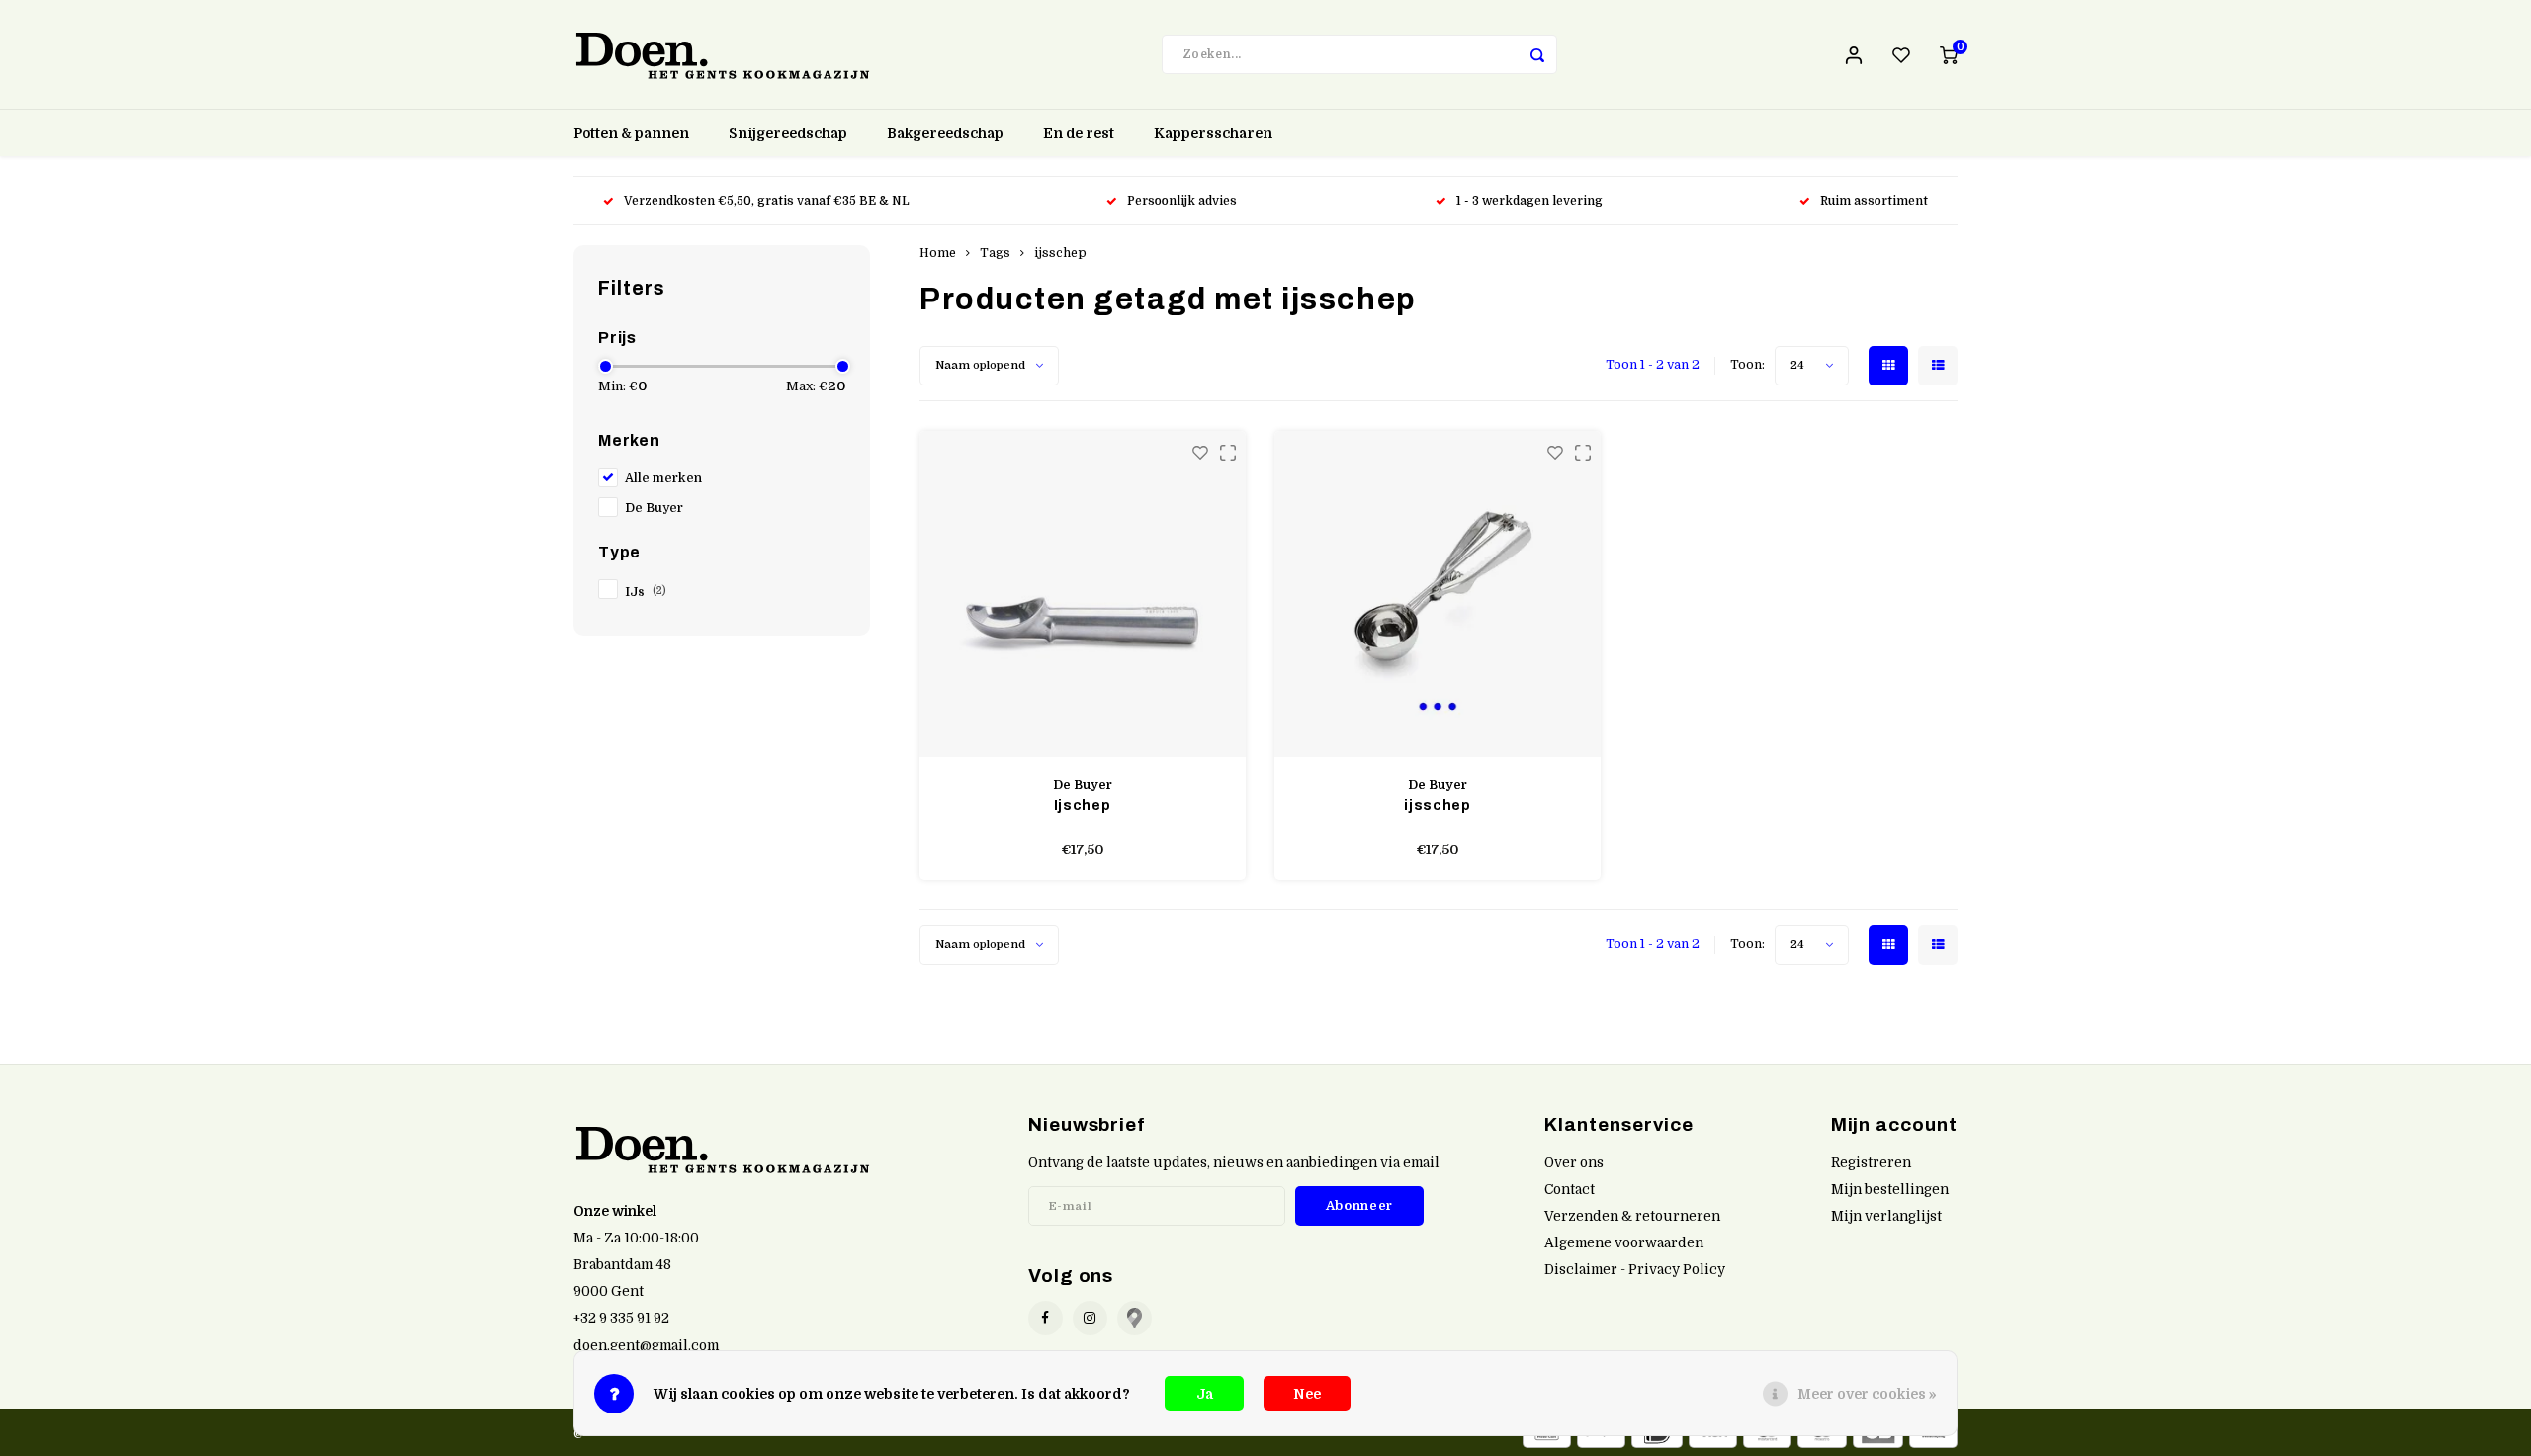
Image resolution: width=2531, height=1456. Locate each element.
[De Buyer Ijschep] (1083, 594)
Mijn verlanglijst (1886, 1216)
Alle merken (663, 478)
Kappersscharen (1213, 133)
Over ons (1574, 1163)
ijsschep (1060, 253)
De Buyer (654, 508)
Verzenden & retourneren (1632, 1216)
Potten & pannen (631, 133)
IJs (646, 592)
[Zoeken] (1537, 54)
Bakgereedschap (945, 133)
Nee (1307, 1394)
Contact (1570, 1190)
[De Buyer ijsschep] (1438, 594)
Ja (1205, 1394)
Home (938, 253)
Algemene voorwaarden (1624, 1243)
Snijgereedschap (788, 133)
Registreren (1871, 1163)
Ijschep (1083, 805)
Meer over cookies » (1867, 1394)
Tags (995, 253)
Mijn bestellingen (1890, 1190)
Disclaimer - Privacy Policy (1635, 1270)
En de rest (1079, 133)
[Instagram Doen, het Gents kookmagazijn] (1090, 1318)
